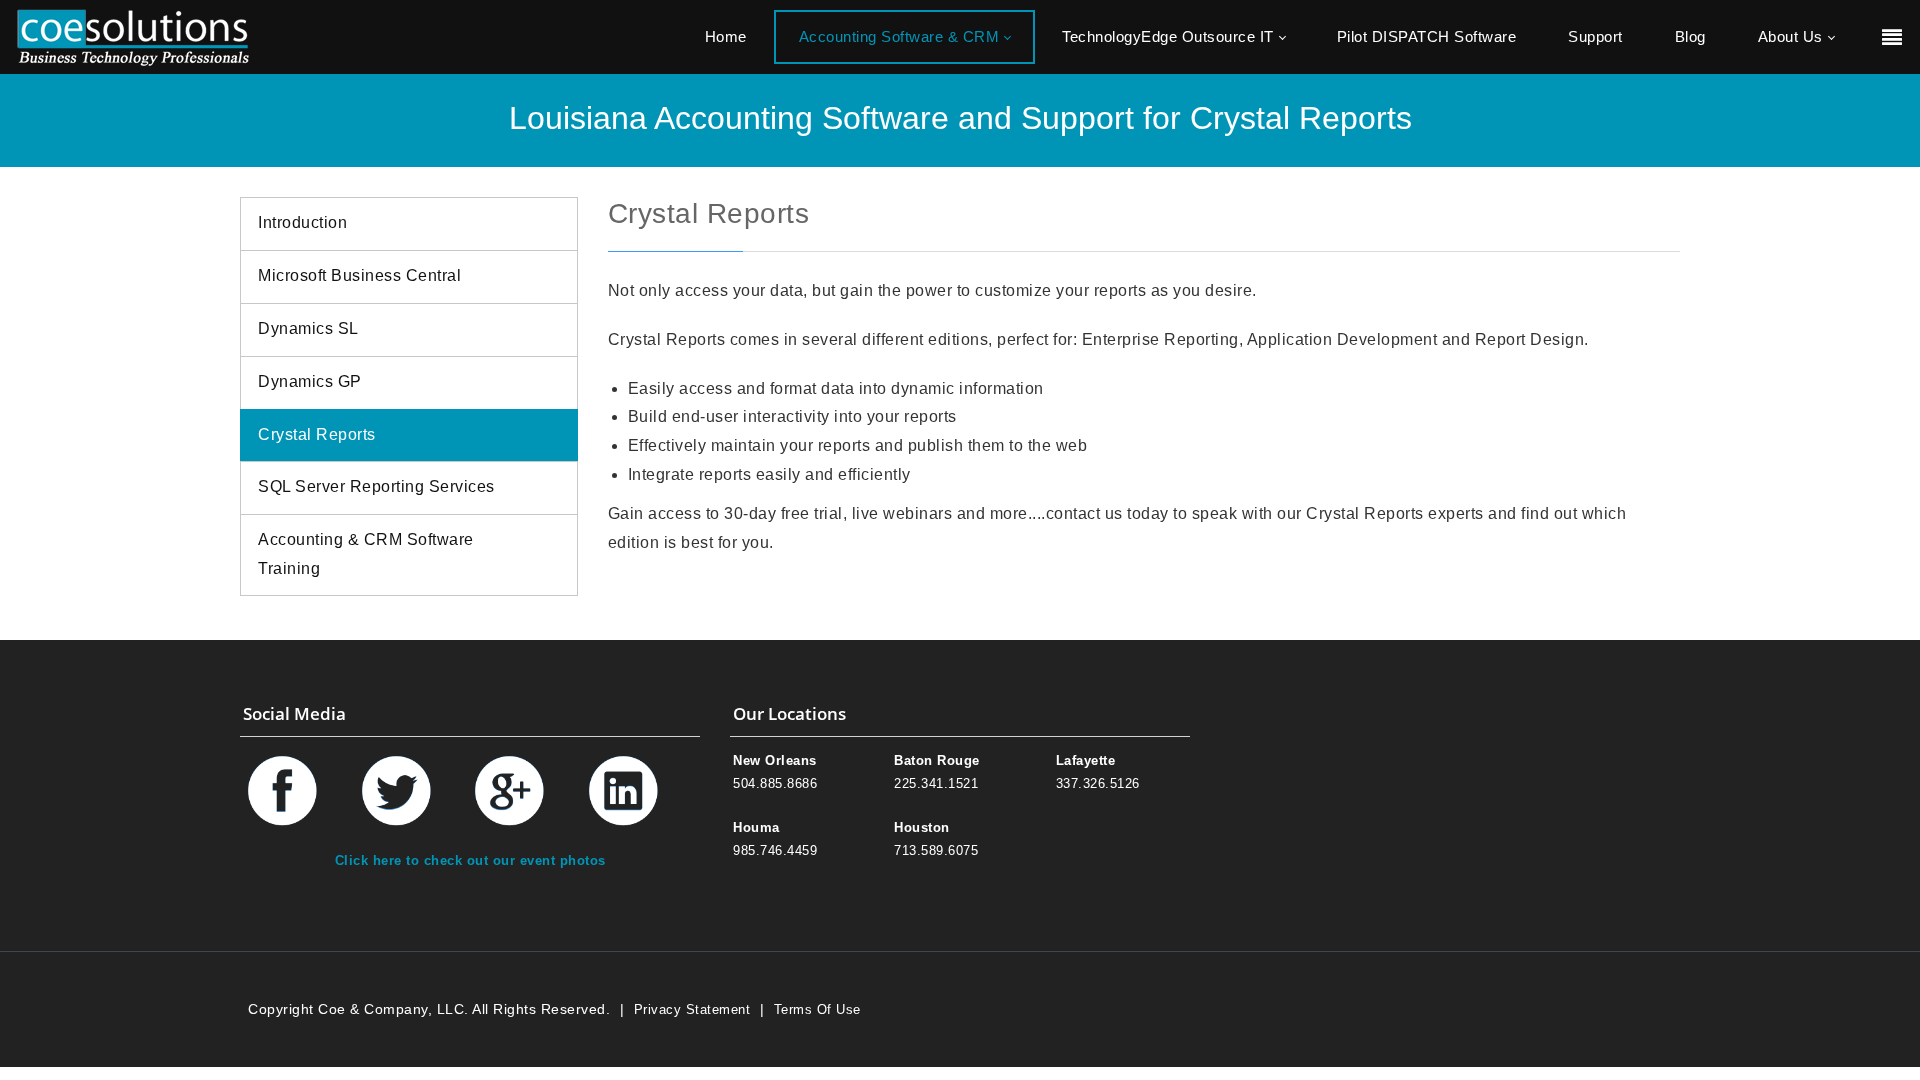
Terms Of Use (817, 1009)
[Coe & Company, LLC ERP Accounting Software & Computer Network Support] (133, 36)
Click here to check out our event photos (470, 860)
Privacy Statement (692, 1009)
